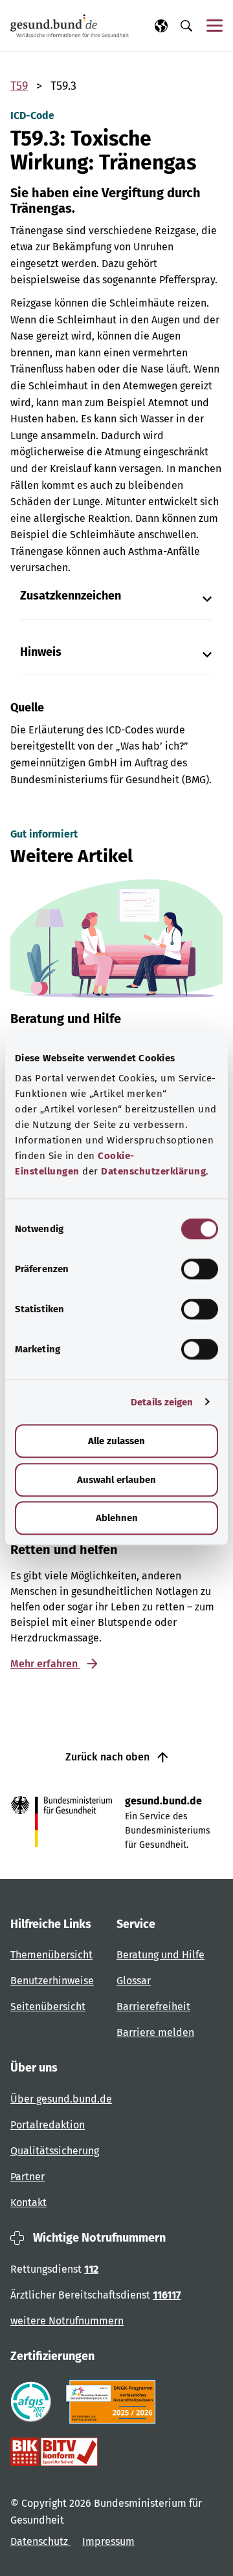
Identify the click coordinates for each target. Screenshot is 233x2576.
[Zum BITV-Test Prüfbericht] (54, 2452)
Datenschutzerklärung (153, 1171)
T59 (19, 86)
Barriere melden (155, 2032)
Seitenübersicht (48, 2007)
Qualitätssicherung (55, 2151)
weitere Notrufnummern (67, 2321)
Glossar (134, 1981)
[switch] (200, 1269)
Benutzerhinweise (52, 1981)
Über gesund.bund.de (61, 2099)
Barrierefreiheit (153, 2007)
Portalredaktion (48, 2125)
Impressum (108, 2541)
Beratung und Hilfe (161, 1955)
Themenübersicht (51, 1955)
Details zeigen (162, 1402)
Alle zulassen (116, 1441)
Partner (28, 2177)
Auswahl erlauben (116, 1480)
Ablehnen (117, 1518)
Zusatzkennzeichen (71, 596)
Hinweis (41, 652)
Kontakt (28, 2203)
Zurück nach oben (109, 1757)
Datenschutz (40, 2541)
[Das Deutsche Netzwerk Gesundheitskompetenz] (114, 2402)
